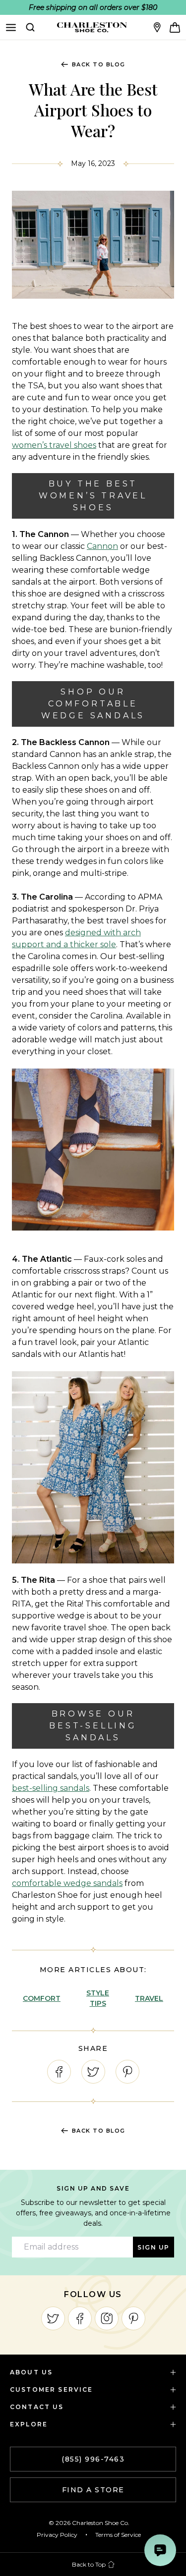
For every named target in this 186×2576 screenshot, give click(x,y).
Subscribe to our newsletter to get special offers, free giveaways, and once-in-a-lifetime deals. (93, 2213)
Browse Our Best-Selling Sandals (93, 1726)
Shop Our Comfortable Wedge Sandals (93, 704)
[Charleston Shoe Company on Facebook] (80, 2318)
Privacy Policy (57, 2535)
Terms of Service (118, 2535)
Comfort (42, 1998)
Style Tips (98, 1998)
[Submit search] (30, 27)
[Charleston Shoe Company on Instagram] (107, 2318)
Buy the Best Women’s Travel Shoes (93, 496)
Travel (149, 1998)
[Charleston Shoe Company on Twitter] (53, 2318)
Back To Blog (99, 64)
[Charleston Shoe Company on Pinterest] (133, 2318)
